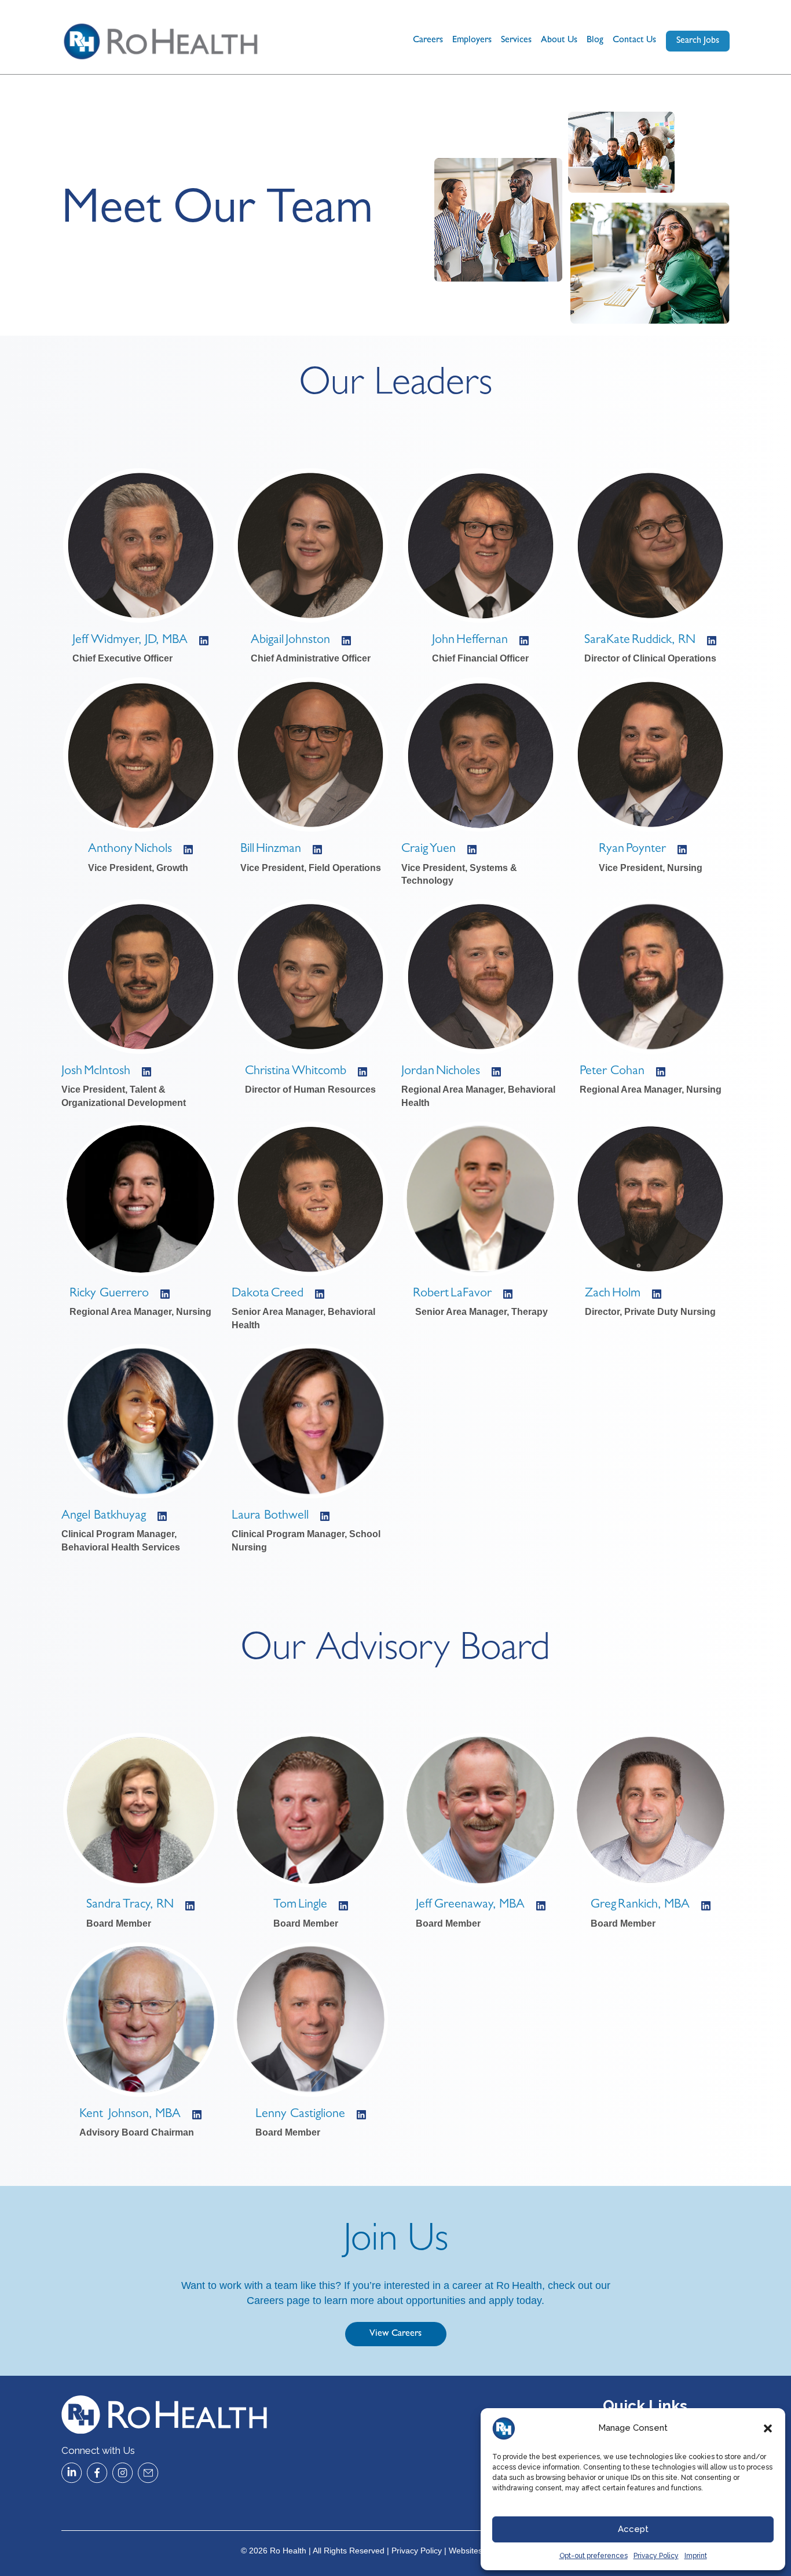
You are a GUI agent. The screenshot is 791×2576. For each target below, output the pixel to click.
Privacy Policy (656, 2556)
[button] (768, 2428)
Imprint (696, 2556)
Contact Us (634, 41)
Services (516, 41)
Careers (428, 41)
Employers (472, 41)
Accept (633, 2529)
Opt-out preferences (594, 2556)
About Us (559, 41)
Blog (595, 41)
